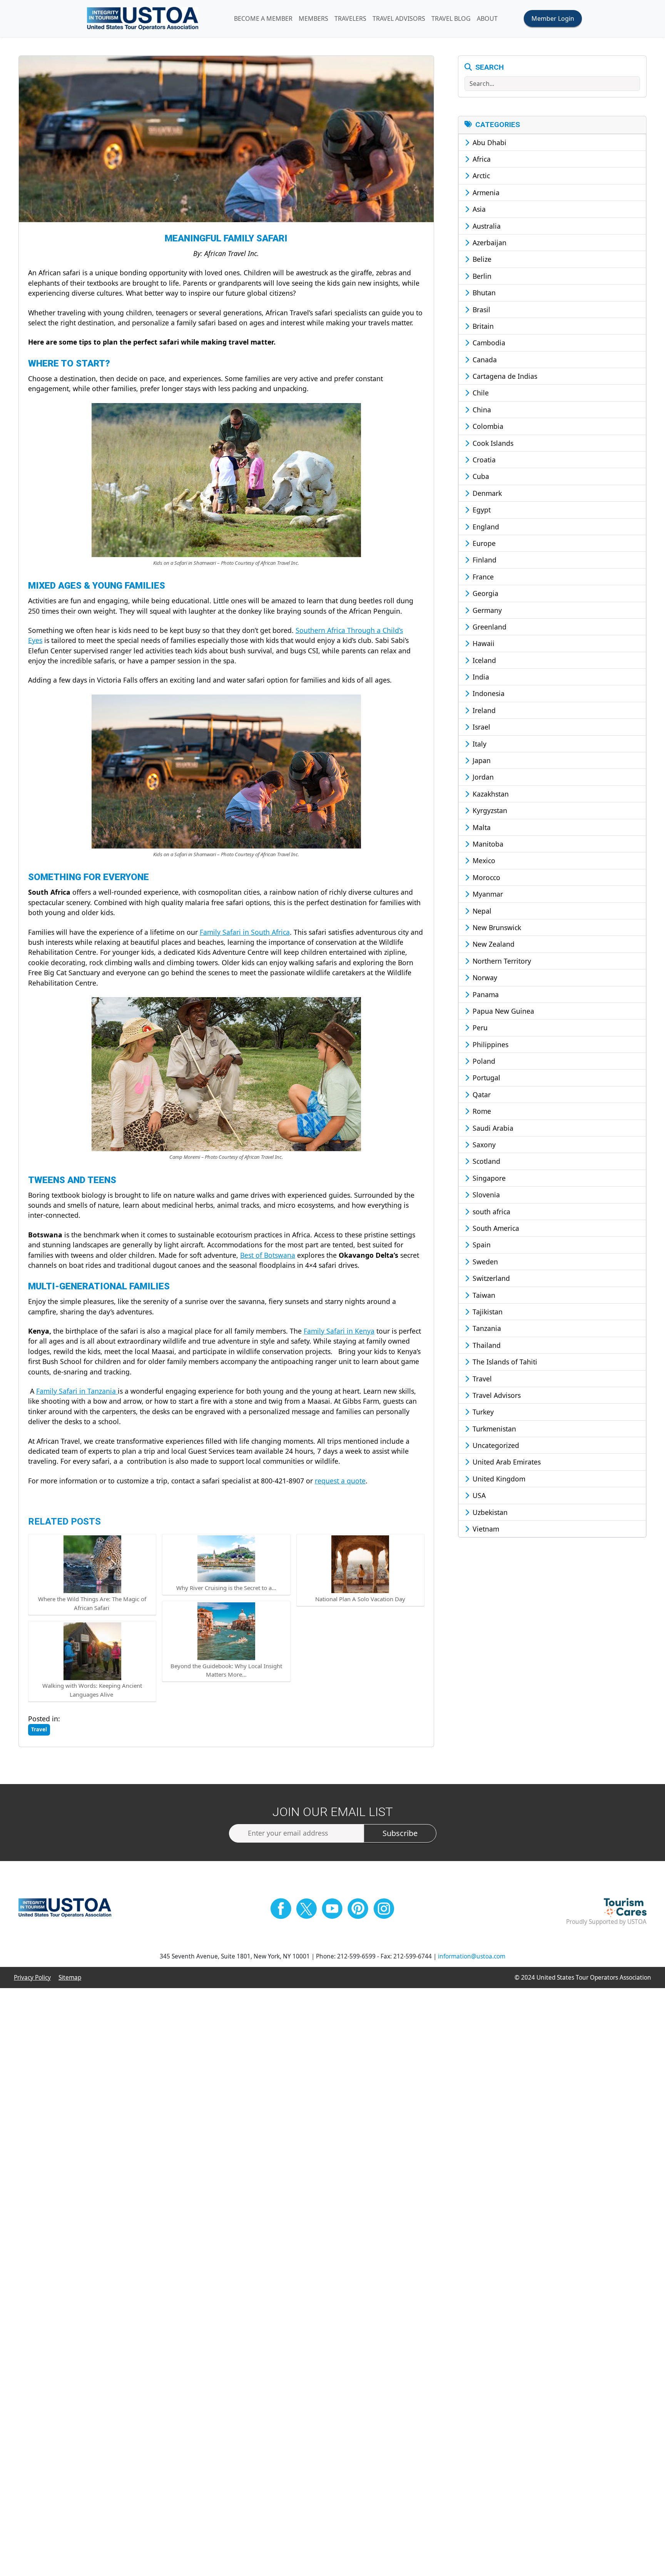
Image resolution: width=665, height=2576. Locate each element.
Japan (481, 760)
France (482, 577)
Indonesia (488, 693)
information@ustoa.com (472, 1956)
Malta (481, 827)
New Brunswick (496, 927)
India (480, 677)
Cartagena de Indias (504, 376)
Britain (482, 326)
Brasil (480, 310)
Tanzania (486, 1328)
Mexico (483, 860)
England (485, 527)
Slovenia (485, 1195)
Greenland (489, 627)
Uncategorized (495, 1445)
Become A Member (263, 18)
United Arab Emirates (506, 1462)
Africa (481, 159)
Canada (484, 360)
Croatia (483, 460)
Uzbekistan (489, 1512)
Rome (481, 1111)
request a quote (340, 1481)
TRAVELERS (350, 18)
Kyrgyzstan (489, 810)
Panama (485, 994)
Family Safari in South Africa (245, 932)
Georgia (485, 593)
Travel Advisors (496, 1395)
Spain (481, 1245)
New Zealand (493, 944)
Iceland (483, 660)
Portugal (485, 1078)
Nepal (481, 911)
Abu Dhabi (489, 142)
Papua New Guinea (502, 1011)
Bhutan (483, 293)
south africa (490, 1212)
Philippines (490, 1044)
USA (478, 1495)
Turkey (482, 1412)
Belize (481, 259)
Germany (486, 610)
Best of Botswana (268, 1255)
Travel (481, 1379)
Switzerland (490, 1278)
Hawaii (483, 643)
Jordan (482, 777)
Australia (486, 226)
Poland (483, 1061)
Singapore (488, 1178)
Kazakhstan (490, 794)
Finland (484, 560)
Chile (480, 393)
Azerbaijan (489, 243)
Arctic (480, 176)
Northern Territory (501, 961)
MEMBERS (313, 18)
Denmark (486, 493)
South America (495, 1228)
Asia (478, 209)
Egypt (481, 510)
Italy (479, 744)
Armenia (485, 192)
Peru (479, 1028)
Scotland (485, 1161)
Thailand (486, 1345)
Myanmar (487, 894)
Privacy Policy (32, 1978)
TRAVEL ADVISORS (399, 18)
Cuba (480, 476)
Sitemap (70, 1978)
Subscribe (400, 1833)
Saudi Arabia (492, 1128)
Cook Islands (492, 443)
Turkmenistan (493, 1429)
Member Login (553, 18)
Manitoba (487, 844)
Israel (480, 727)
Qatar (481, 1095)
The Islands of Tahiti (504, 1362)
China (481, 410)
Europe (483, 543)
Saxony (483, 1145)
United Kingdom (498, 1479)
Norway (484, 978)
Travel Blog (451, 18)
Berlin (481, 276)
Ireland (483, 710)
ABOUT (487, 18)
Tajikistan (487, 1312)
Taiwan (483, 1295)
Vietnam (485, 1529)
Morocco (485, 877)
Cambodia (488, 343)
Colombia (487, 426)
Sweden (484, 1262)
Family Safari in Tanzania (77, 1391)
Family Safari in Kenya (339, 1331)
